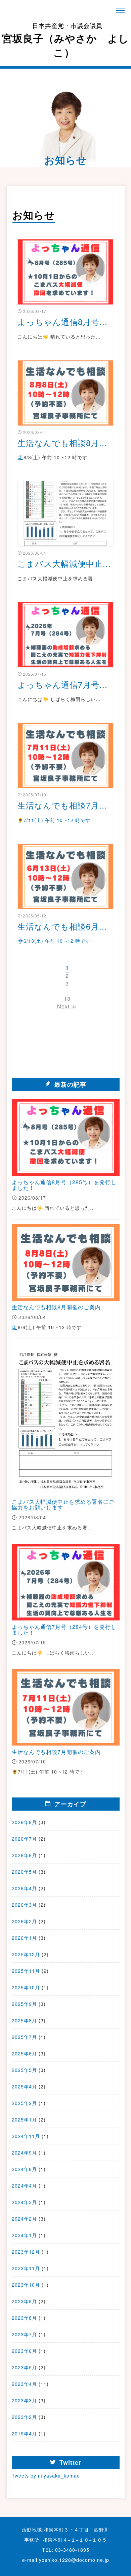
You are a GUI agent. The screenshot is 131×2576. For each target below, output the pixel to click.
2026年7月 (24, 1839)
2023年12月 (26, 2252)
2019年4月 (24, 2433)
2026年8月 (24, 1822)
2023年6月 (24, 2351)
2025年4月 (24, 2086)
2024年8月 (24, 2169)
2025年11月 (26, 1971)
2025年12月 (26, 1954)
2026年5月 (24, 1872)
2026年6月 (24, 1855)
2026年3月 (24, 1905)
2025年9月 (24, 2004)
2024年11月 (26, 2136)
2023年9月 (24, 2301)
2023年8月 (24, 2318)
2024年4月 (24, 2186)
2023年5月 (24, 2367)
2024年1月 (24, 2235)
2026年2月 (24, 1921)
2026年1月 (24, 1938)
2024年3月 (24, 2202)
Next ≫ (67, 1006)
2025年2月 (24, 2103)
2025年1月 (24, 2119)
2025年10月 (26, 1987)
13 (67, 999)
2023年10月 (26, 2285)
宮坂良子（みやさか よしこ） (65, 40)
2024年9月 (24, 2153)
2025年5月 (24, 2070)
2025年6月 (24, 2053)
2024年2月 (24, 2219)
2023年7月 (24, 2334)
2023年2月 (24, 2417)
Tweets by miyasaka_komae (46, 2476)
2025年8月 (24, 2020)
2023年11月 (26, 2268)
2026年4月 (24, 1888)
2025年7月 (24, 2037)
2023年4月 (24, 2384)
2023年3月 (24, 2400)
